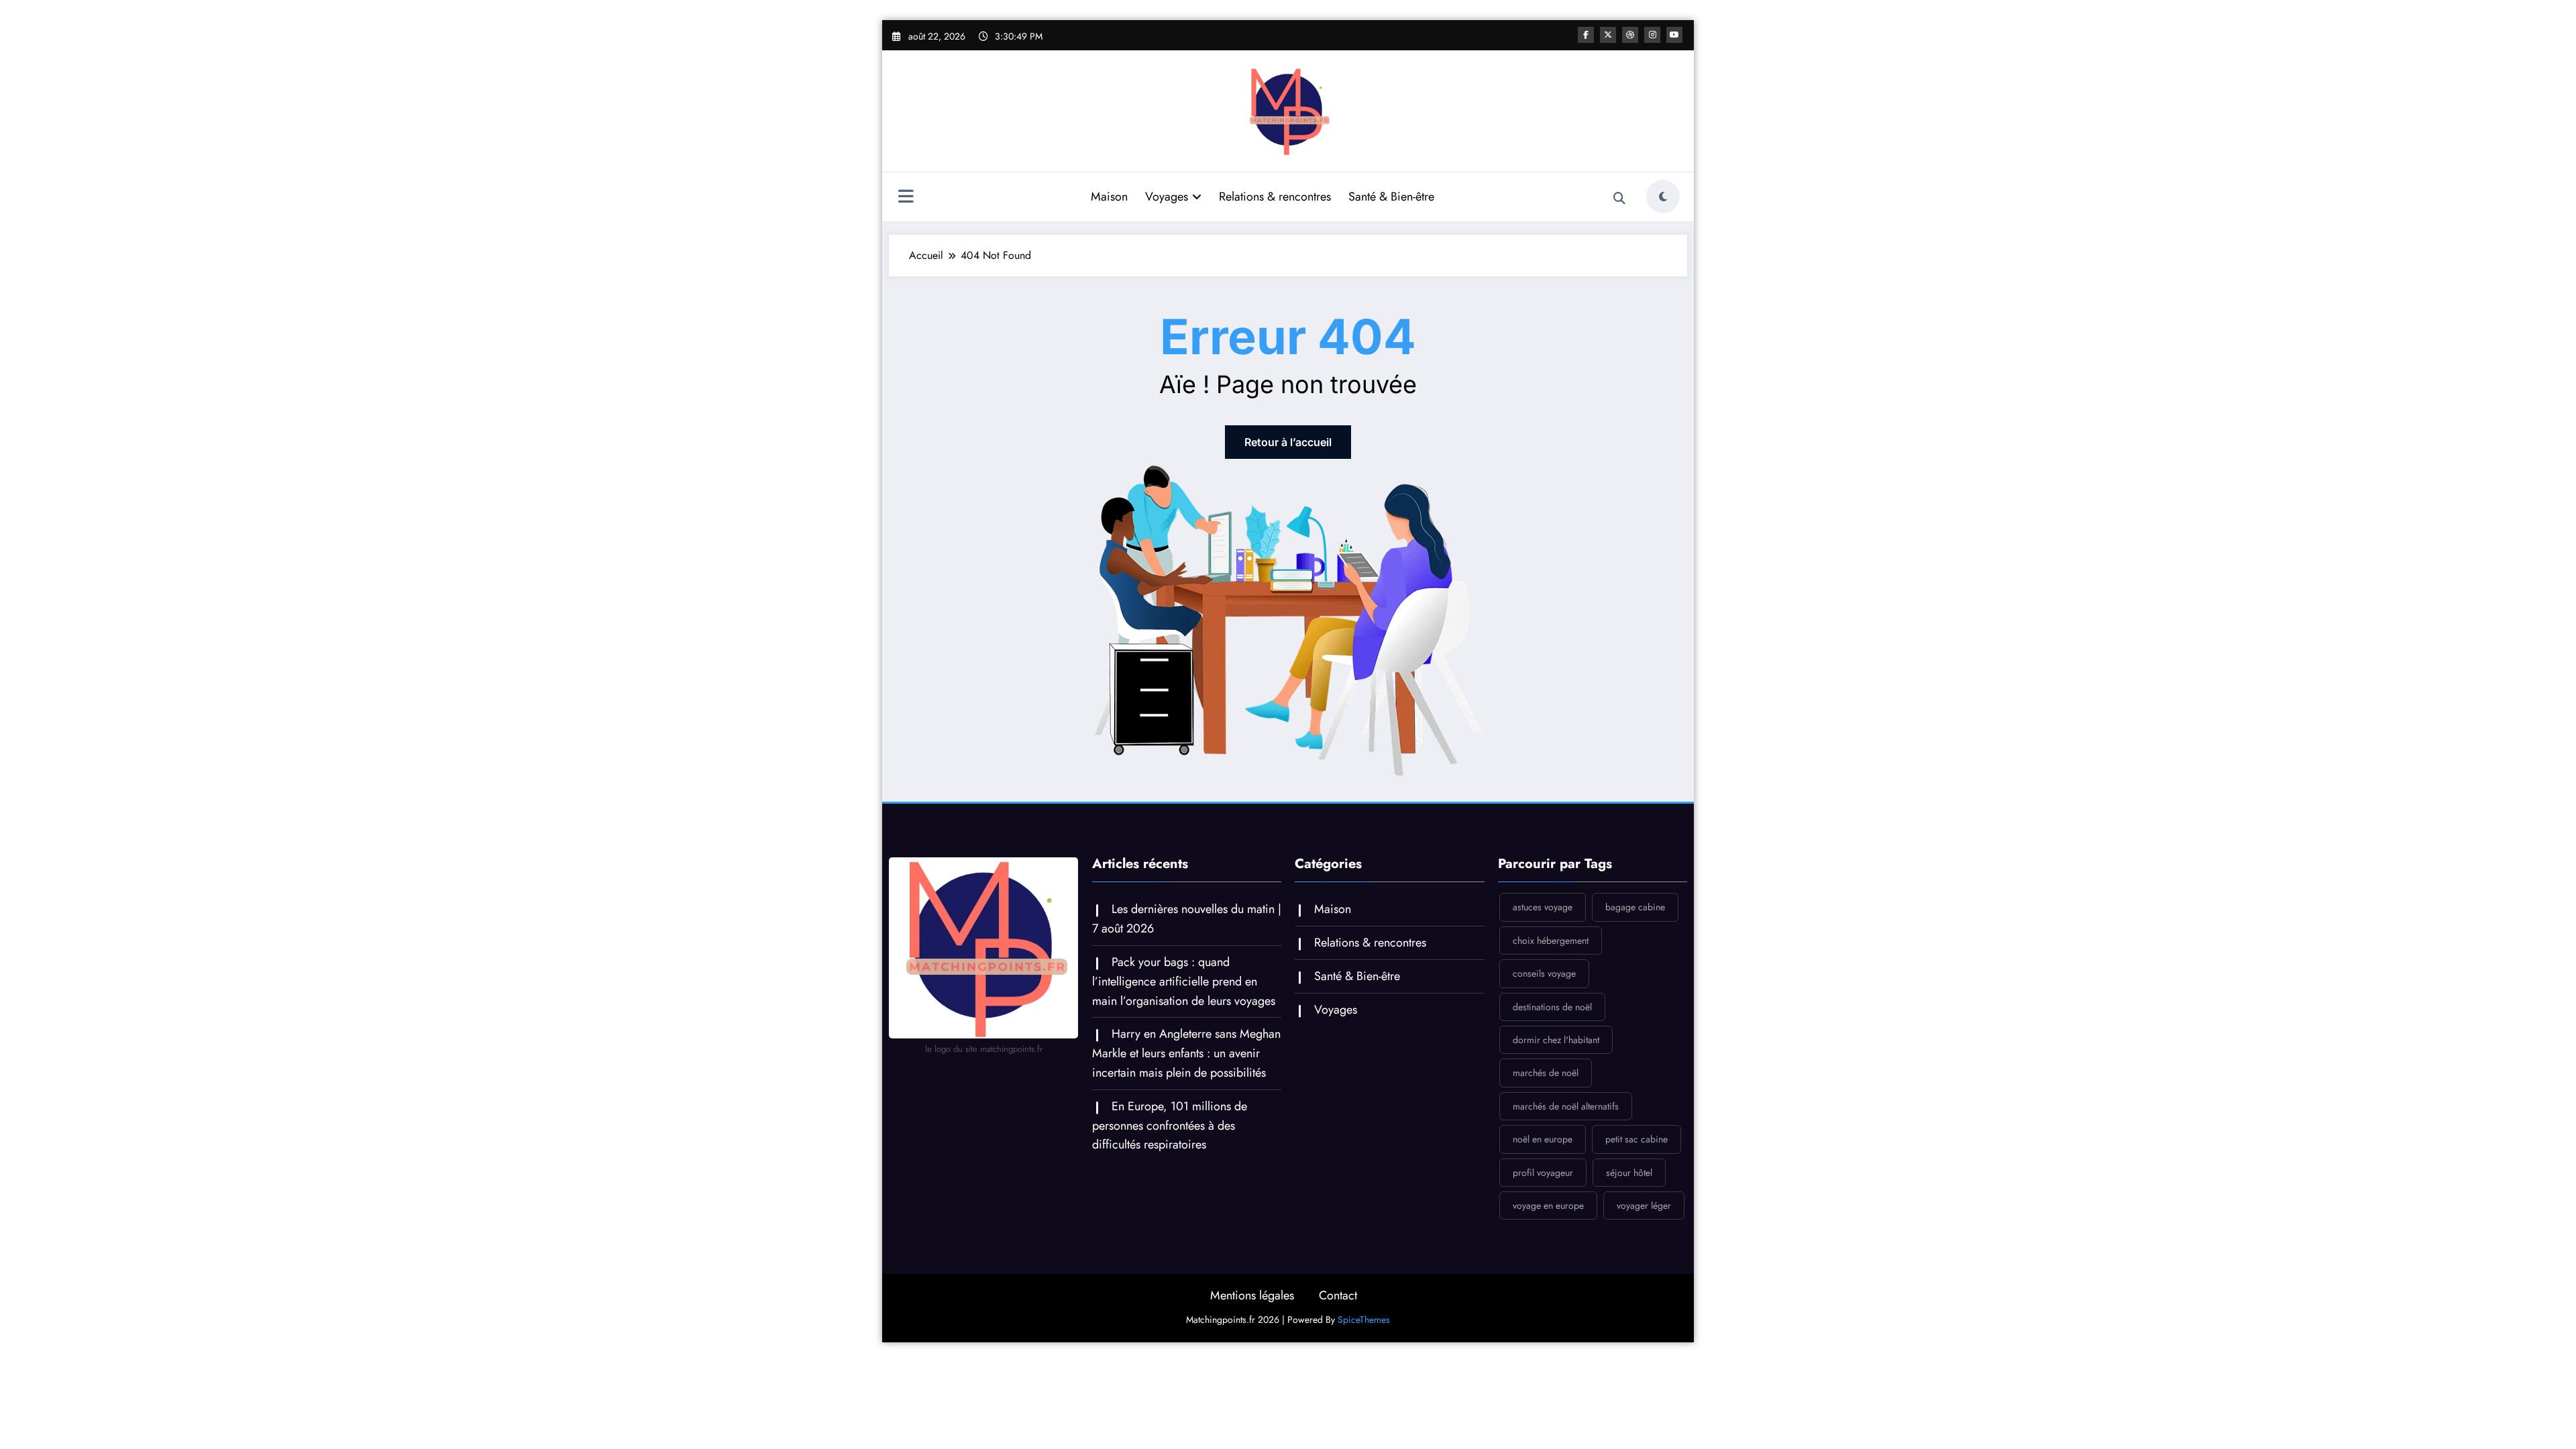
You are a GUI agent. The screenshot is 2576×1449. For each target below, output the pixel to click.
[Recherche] (1619, 199)
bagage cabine (1635, 907)
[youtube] (1674, 35)
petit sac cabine (1636, 1139)
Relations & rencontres (1275, 197)
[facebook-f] (1586, 35)
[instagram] (1652, 35)
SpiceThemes (1364, 1320)
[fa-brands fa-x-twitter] (1608, 35)
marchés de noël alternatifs (1566, 1106)
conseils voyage (1544, 973)
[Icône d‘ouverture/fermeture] (906, 198)
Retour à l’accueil (1288, 442)
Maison (1109, 197)
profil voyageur (1543, 1173)
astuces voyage (1543, 907)
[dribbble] (1630, 35)
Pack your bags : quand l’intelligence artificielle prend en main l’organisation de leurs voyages (1184, 981)
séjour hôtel (1629, 1173)
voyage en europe (1548, 1205)
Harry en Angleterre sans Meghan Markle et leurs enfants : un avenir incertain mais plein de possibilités (1186, 1053)
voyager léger (1644, 1205)
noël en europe (1543, 1139)
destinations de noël (1552, 1007)
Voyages (1167, 197)
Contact (1338, 1295)
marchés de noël (1546, 1073)
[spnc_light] (1663, 197)
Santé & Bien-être (1391, 197)
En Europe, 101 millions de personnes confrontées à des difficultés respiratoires (1170, 1126)
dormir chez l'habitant (1556, 1040)
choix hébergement (1551, 941)
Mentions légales (1252, 1295)
